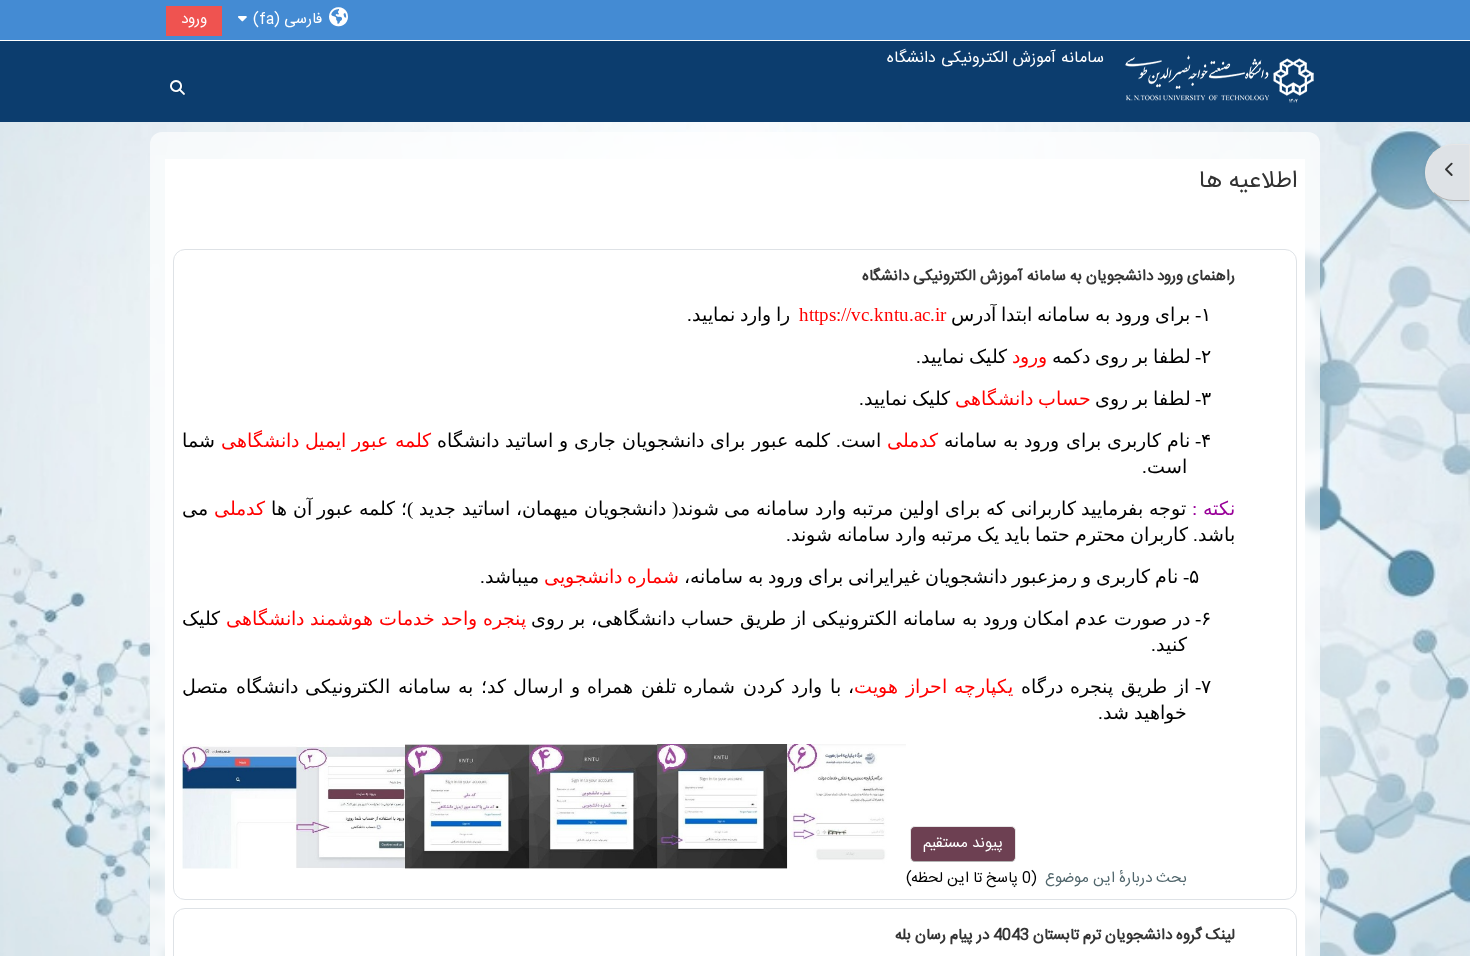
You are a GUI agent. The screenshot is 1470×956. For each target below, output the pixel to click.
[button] (292, 19)
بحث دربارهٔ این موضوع (1114, 878)
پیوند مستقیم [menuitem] (963, 843)
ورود (194, 19)
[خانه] (1220, 81)
